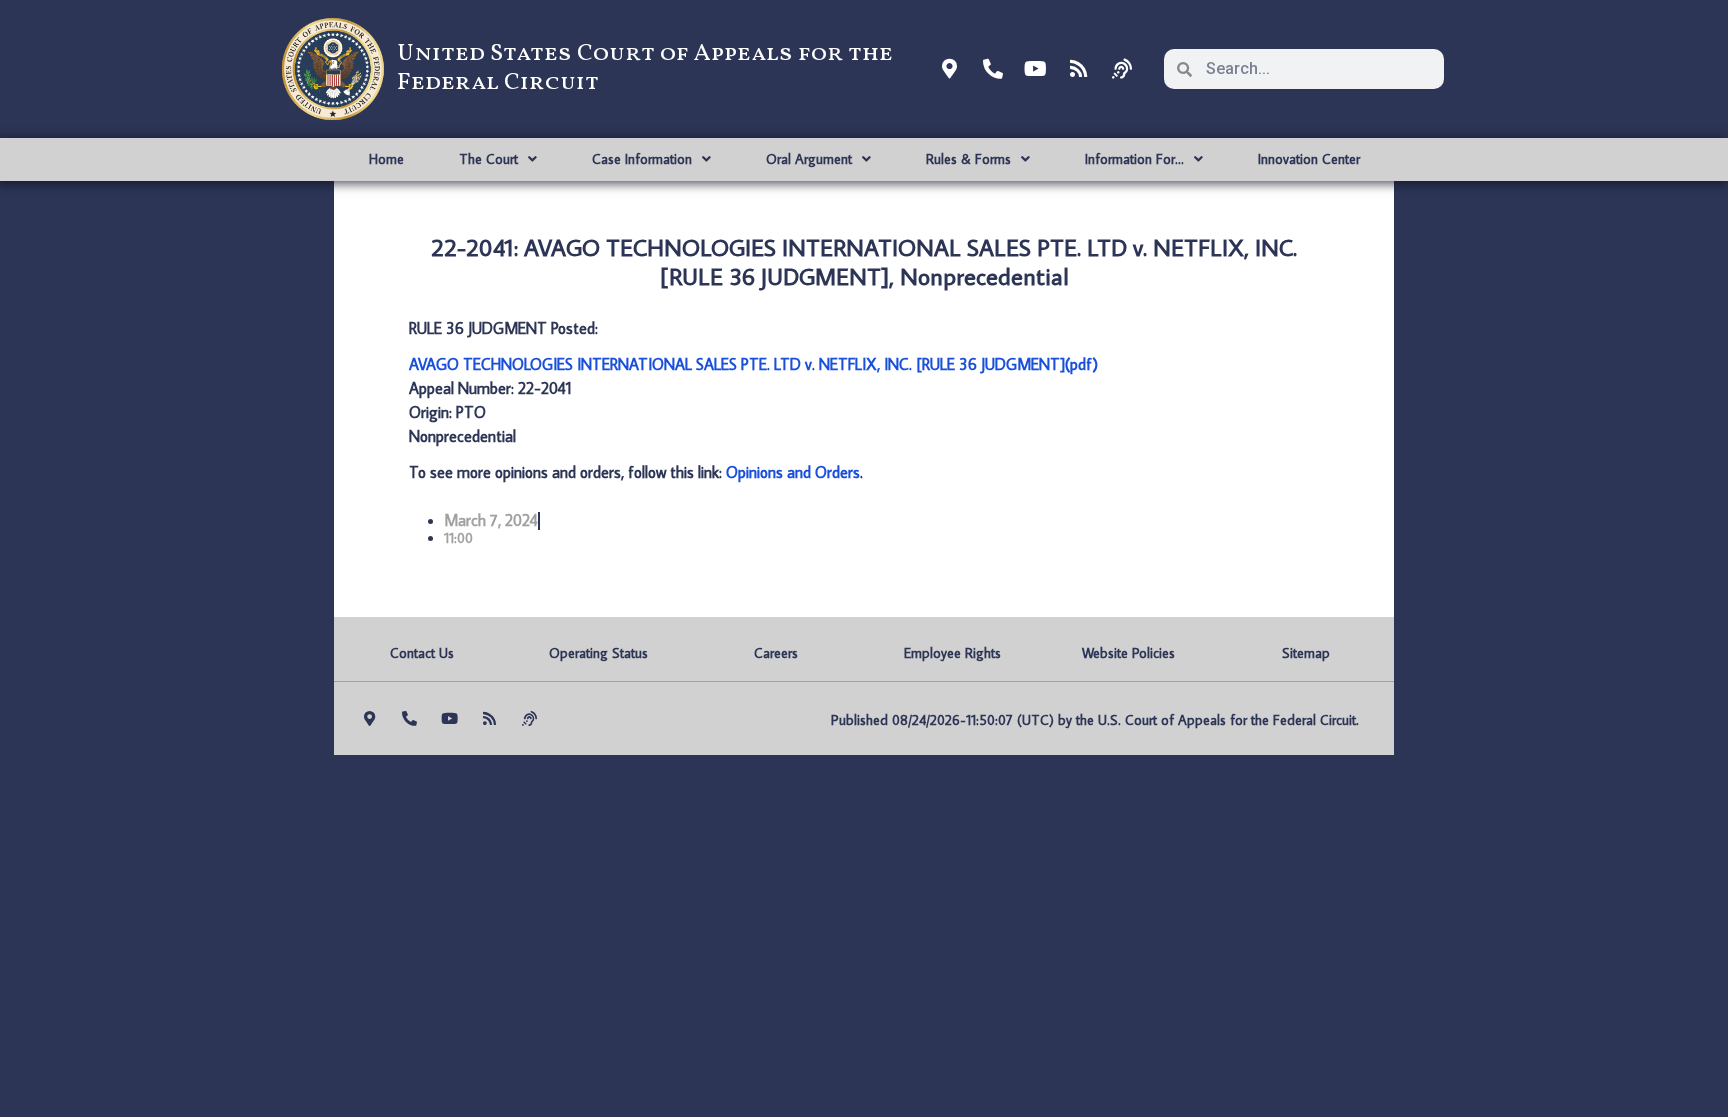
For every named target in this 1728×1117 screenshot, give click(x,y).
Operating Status (598, 653)
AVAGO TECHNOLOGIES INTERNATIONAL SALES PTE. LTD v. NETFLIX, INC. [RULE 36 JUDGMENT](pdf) (753, 364)
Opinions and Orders (793, 472)
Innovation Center (1309, 159)
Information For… (1134, 159)
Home (386, 159)
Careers (776, 653)
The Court (488, 159)
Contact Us (422, 653)
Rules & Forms (968, 159)
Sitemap (1306, 653)
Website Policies (1128, 653)
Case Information (642, 159)
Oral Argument (809, 159)
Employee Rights (952, 653)
